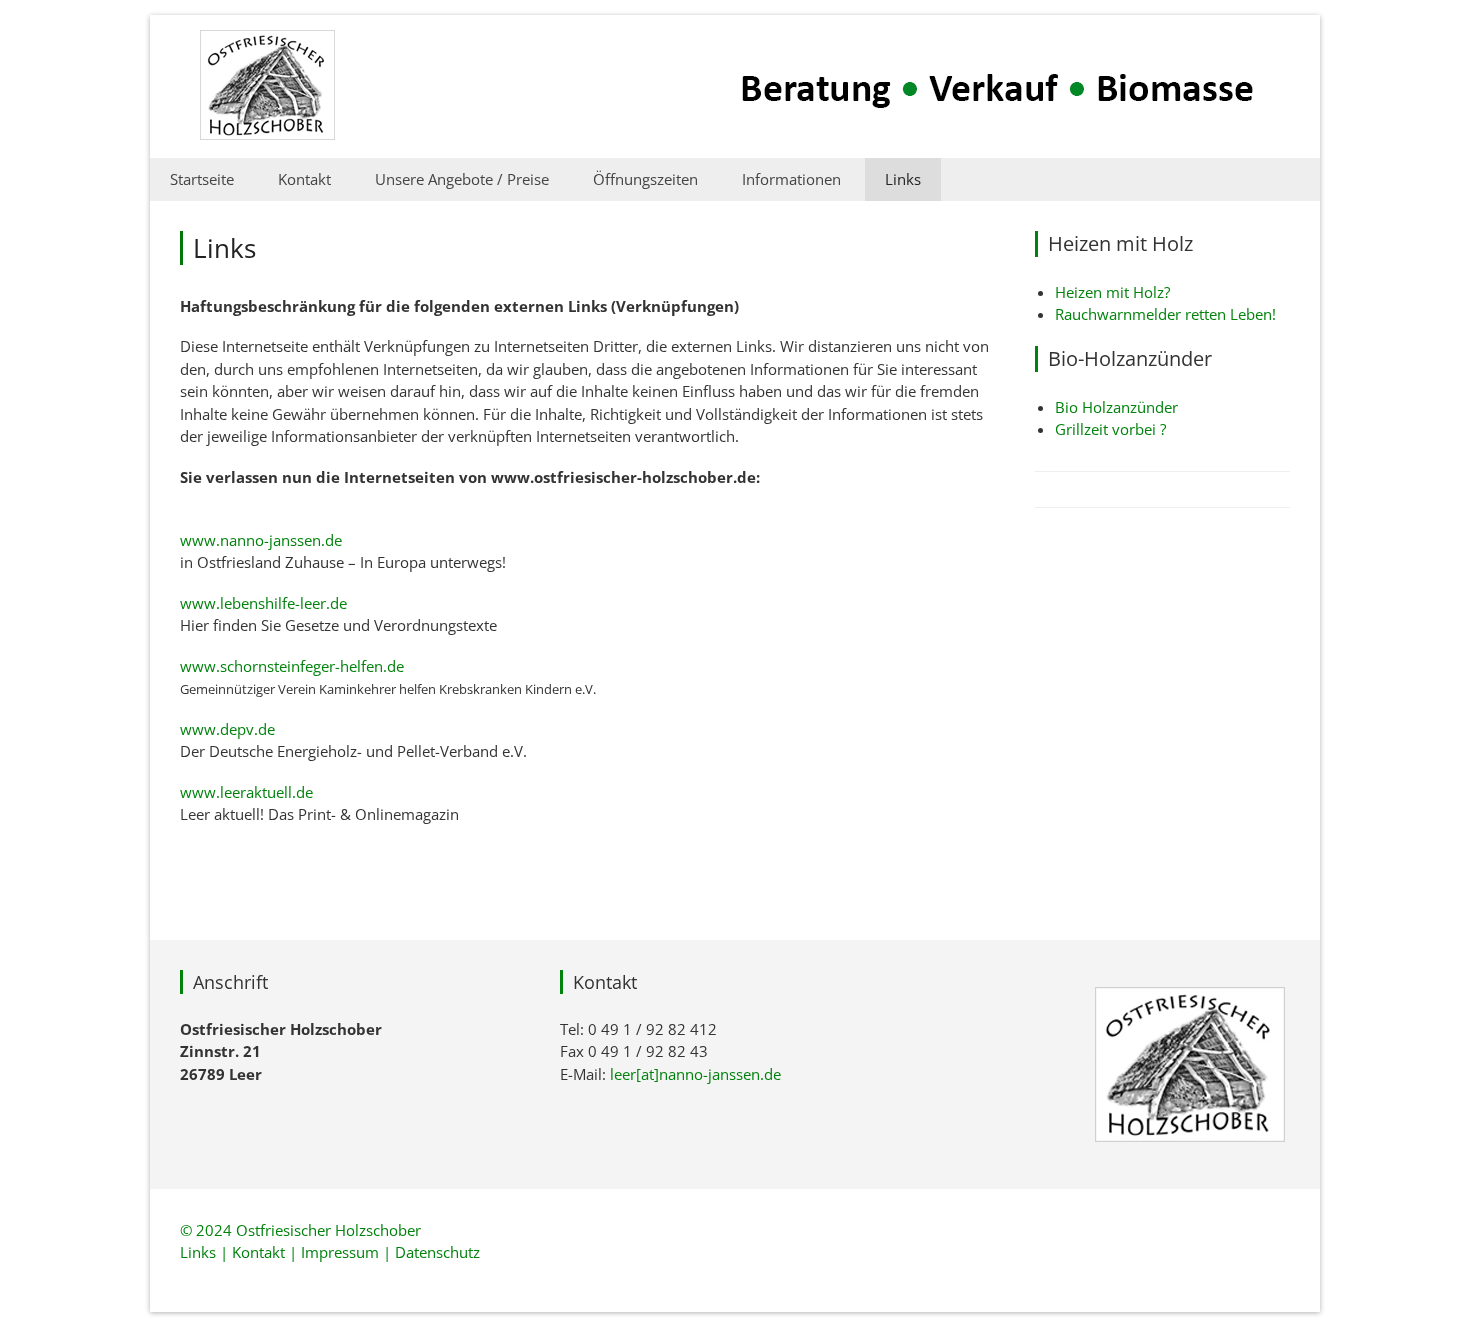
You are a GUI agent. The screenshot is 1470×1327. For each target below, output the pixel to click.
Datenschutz (437, 1252)
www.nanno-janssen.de (261, 540)
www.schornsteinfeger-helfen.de (292, 666)
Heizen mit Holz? (1112, 292)
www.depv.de (227, 729)
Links (903, 179)
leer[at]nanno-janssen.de (695, 1074)
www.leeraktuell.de (246, 792)
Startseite (202, 179)
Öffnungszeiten (645, 179)
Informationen (791, 179)
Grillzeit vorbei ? (1110, 429)
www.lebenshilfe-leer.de (263, 603)
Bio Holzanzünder (1116, 407)
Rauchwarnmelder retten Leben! (1165, 314)
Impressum (340, 1252)
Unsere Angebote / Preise (462, 179)
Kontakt (304, 179)
